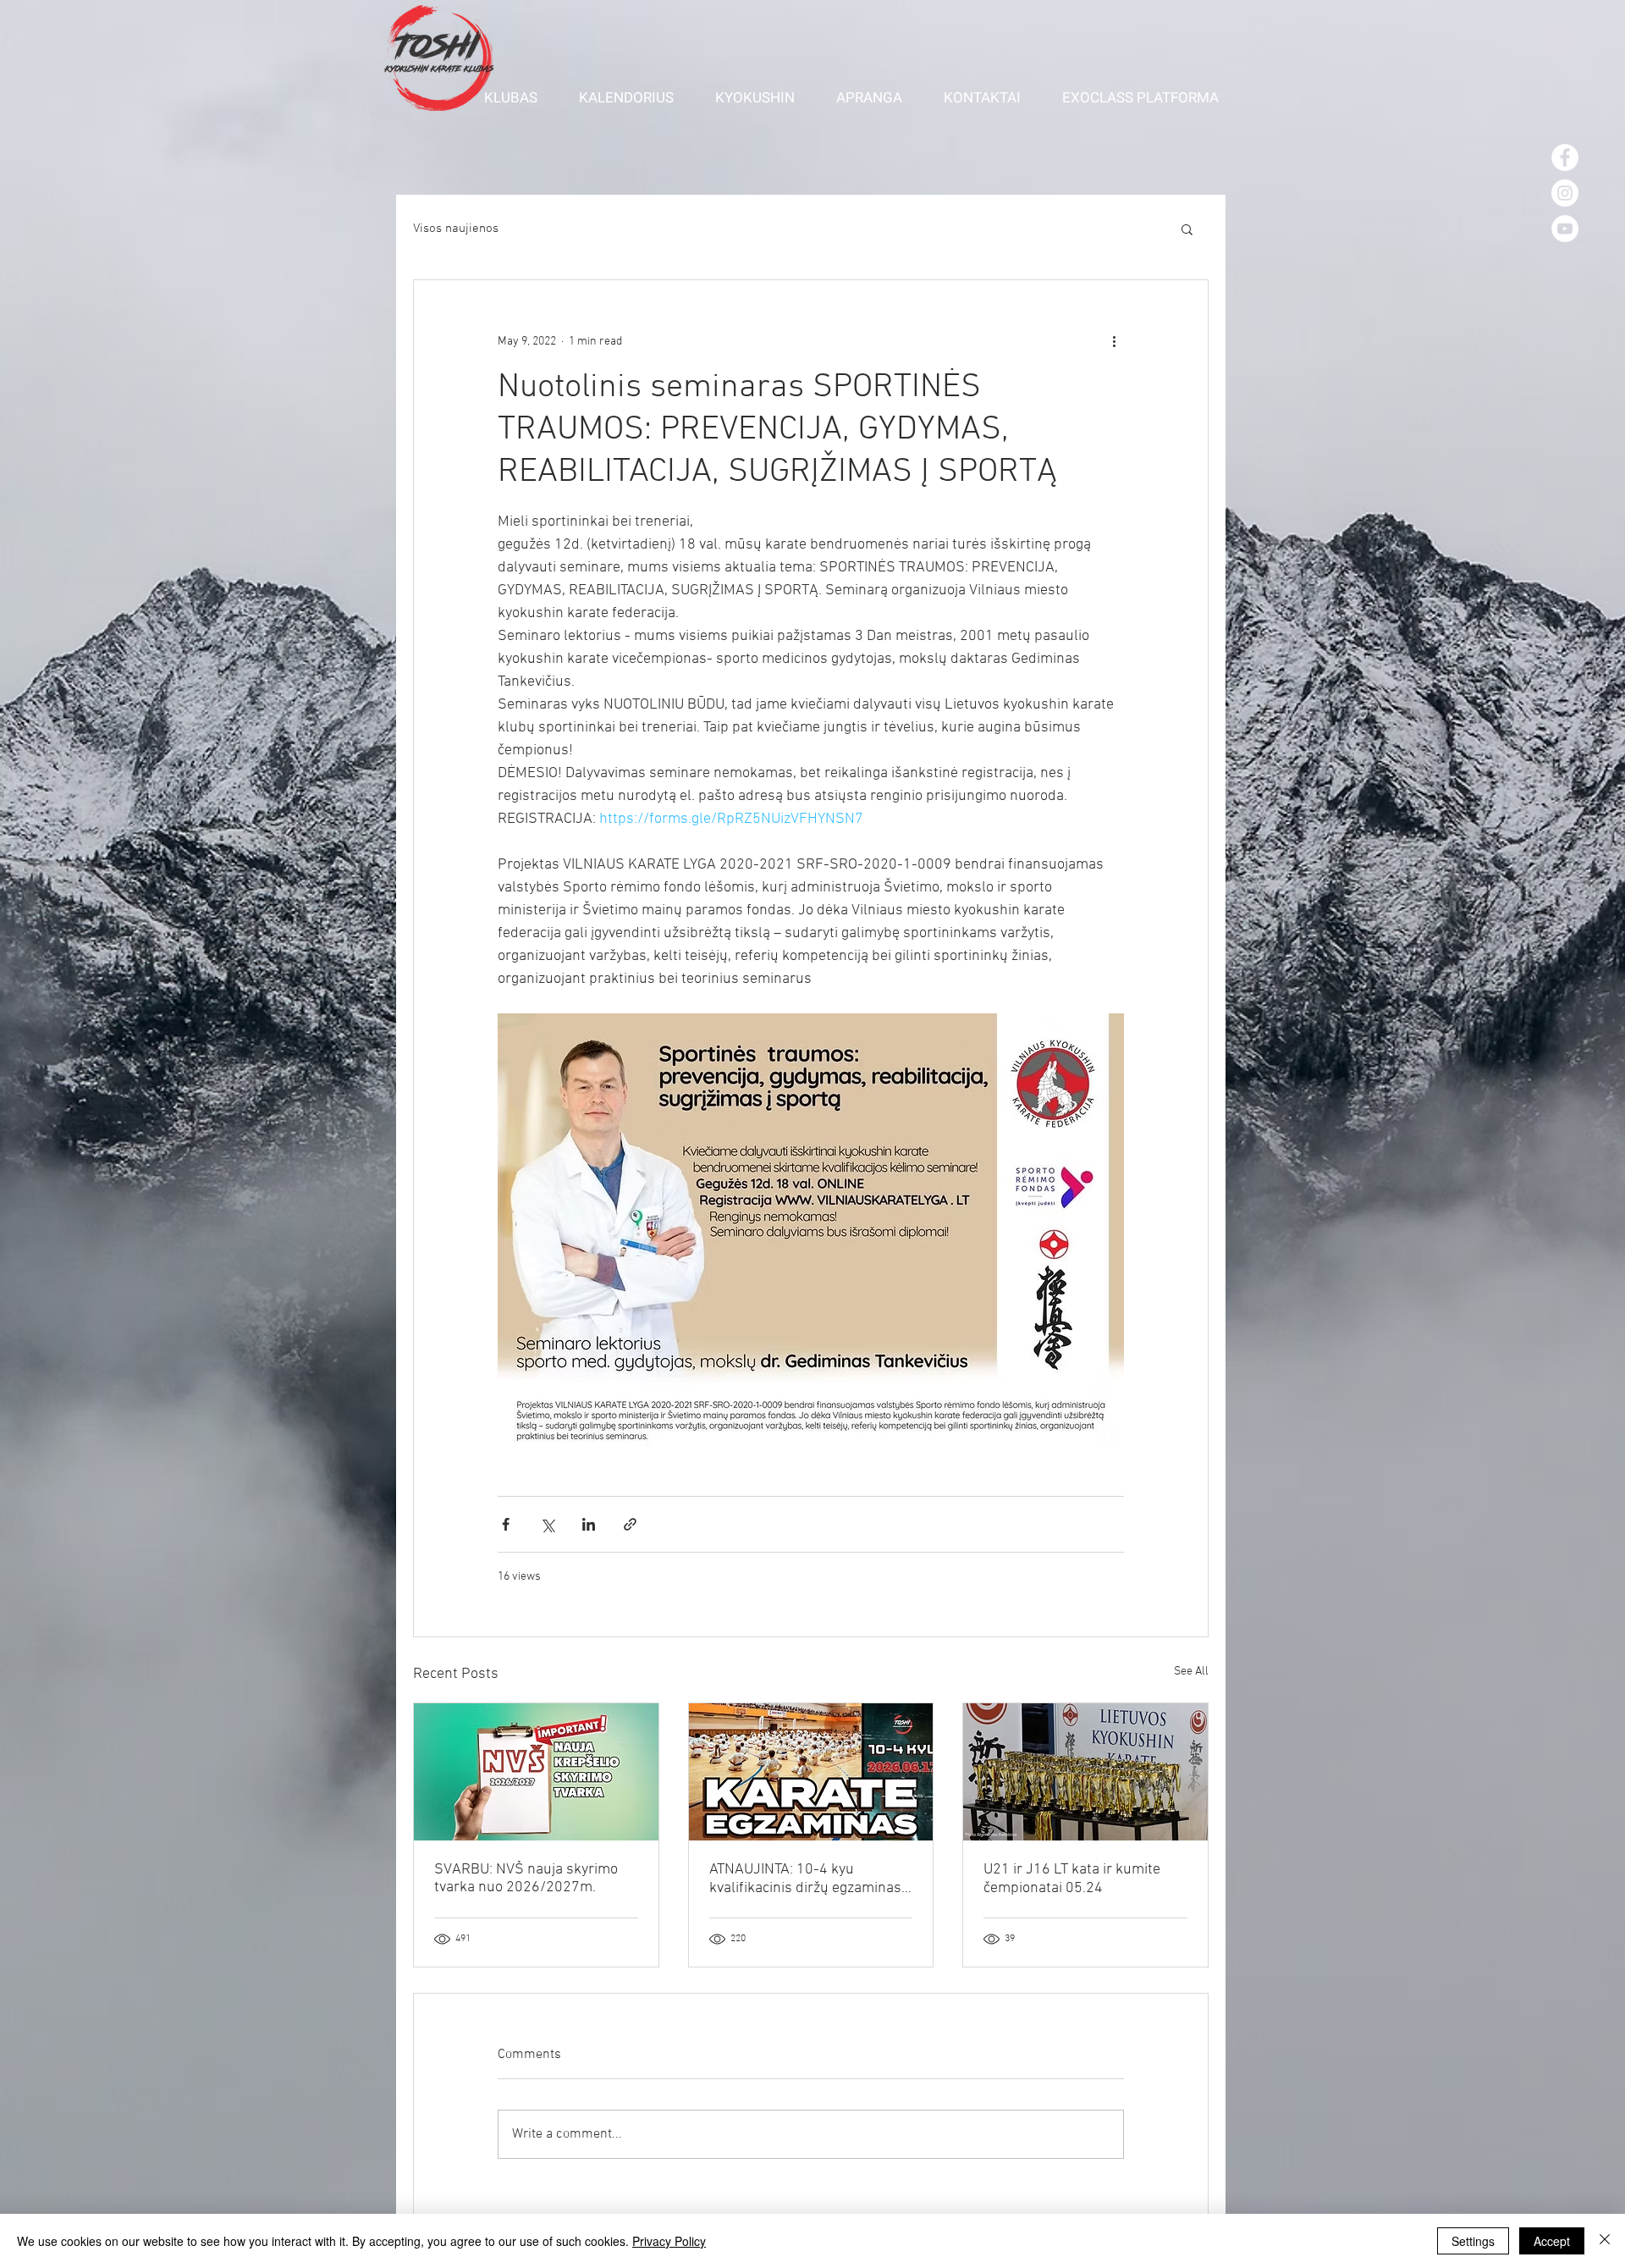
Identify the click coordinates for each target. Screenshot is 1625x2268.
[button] (519, 97)
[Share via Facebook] (506, 1524)
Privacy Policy (669, 2241)
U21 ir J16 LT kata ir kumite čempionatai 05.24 (1072, 1879)
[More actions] (1114, 341)
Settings (1473, 2241)
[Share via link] (630, 1524)
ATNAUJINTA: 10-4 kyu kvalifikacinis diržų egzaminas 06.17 (805, 1879)
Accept (1552, 2241)
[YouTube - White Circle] (1565, 229)
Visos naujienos (456, 229)
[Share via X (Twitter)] (547, 1524)
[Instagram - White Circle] (1565, 193)
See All (1191, 1672)
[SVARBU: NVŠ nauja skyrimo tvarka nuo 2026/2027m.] (536, 1772)
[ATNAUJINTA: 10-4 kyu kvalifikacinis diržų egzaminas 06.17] (811, 1772)
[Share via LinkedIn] (589, 1524)
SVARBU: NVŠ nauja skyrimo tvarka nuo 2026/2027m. (526, 1879)
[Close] (1605, 2241)
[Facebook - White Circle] (1565, 157)
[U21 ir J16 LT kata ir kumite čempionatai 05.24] (1085, 1772)
